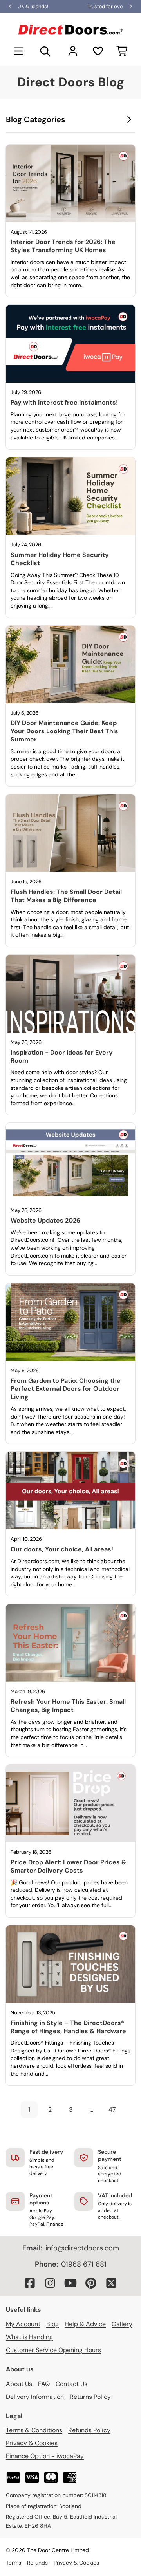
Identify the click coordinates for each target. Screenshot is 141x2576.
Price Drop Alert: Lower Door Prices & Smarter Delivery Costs (69, 1866)
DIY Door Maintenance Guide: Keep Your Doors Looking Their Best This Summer (64, 731)
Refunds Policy (89, 2430)
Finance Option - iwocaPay (45, 2456)
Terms (14, 2563)
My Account (23, 2324)
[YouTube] (70, 2283)
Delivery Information (35, 2397)
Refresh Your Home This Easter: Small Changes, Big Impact (68, 1706)
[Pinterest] (91, 2283)
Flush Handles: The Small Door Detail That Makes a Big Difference (66, 896)
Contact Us (71, 2384)
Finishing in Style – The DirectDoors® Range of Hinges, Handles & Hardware (68, 2027)
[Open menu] (18, 51)
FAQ (44, 2384)
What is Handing (29, 2337)
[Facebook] (30, 2283)
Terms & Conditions (34, 2430)
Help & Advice (85, 2324)
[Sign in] (73, 51)
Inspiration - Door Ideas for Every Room (62, 1056)
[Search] (45, 51)
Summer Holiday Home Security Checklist (60, 559)
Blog (52, 2324)
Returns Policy (90, 2397)
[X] (111, 2283)
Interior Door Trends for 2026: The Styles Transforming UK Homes (63, 246)
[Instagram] (50, 2283)
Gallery (122, 2324)
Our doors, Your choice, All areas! (62, 1549)
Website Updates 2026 (45, 1220)
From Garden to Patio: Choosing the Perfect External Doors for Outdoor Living (66, 1389)
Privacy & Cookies (32, 2443)
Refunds (37, 2563)
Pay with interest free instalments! (64, 402)
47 (112, 2110)
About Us (19, 2384)
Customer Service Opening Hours (53, 2350)
